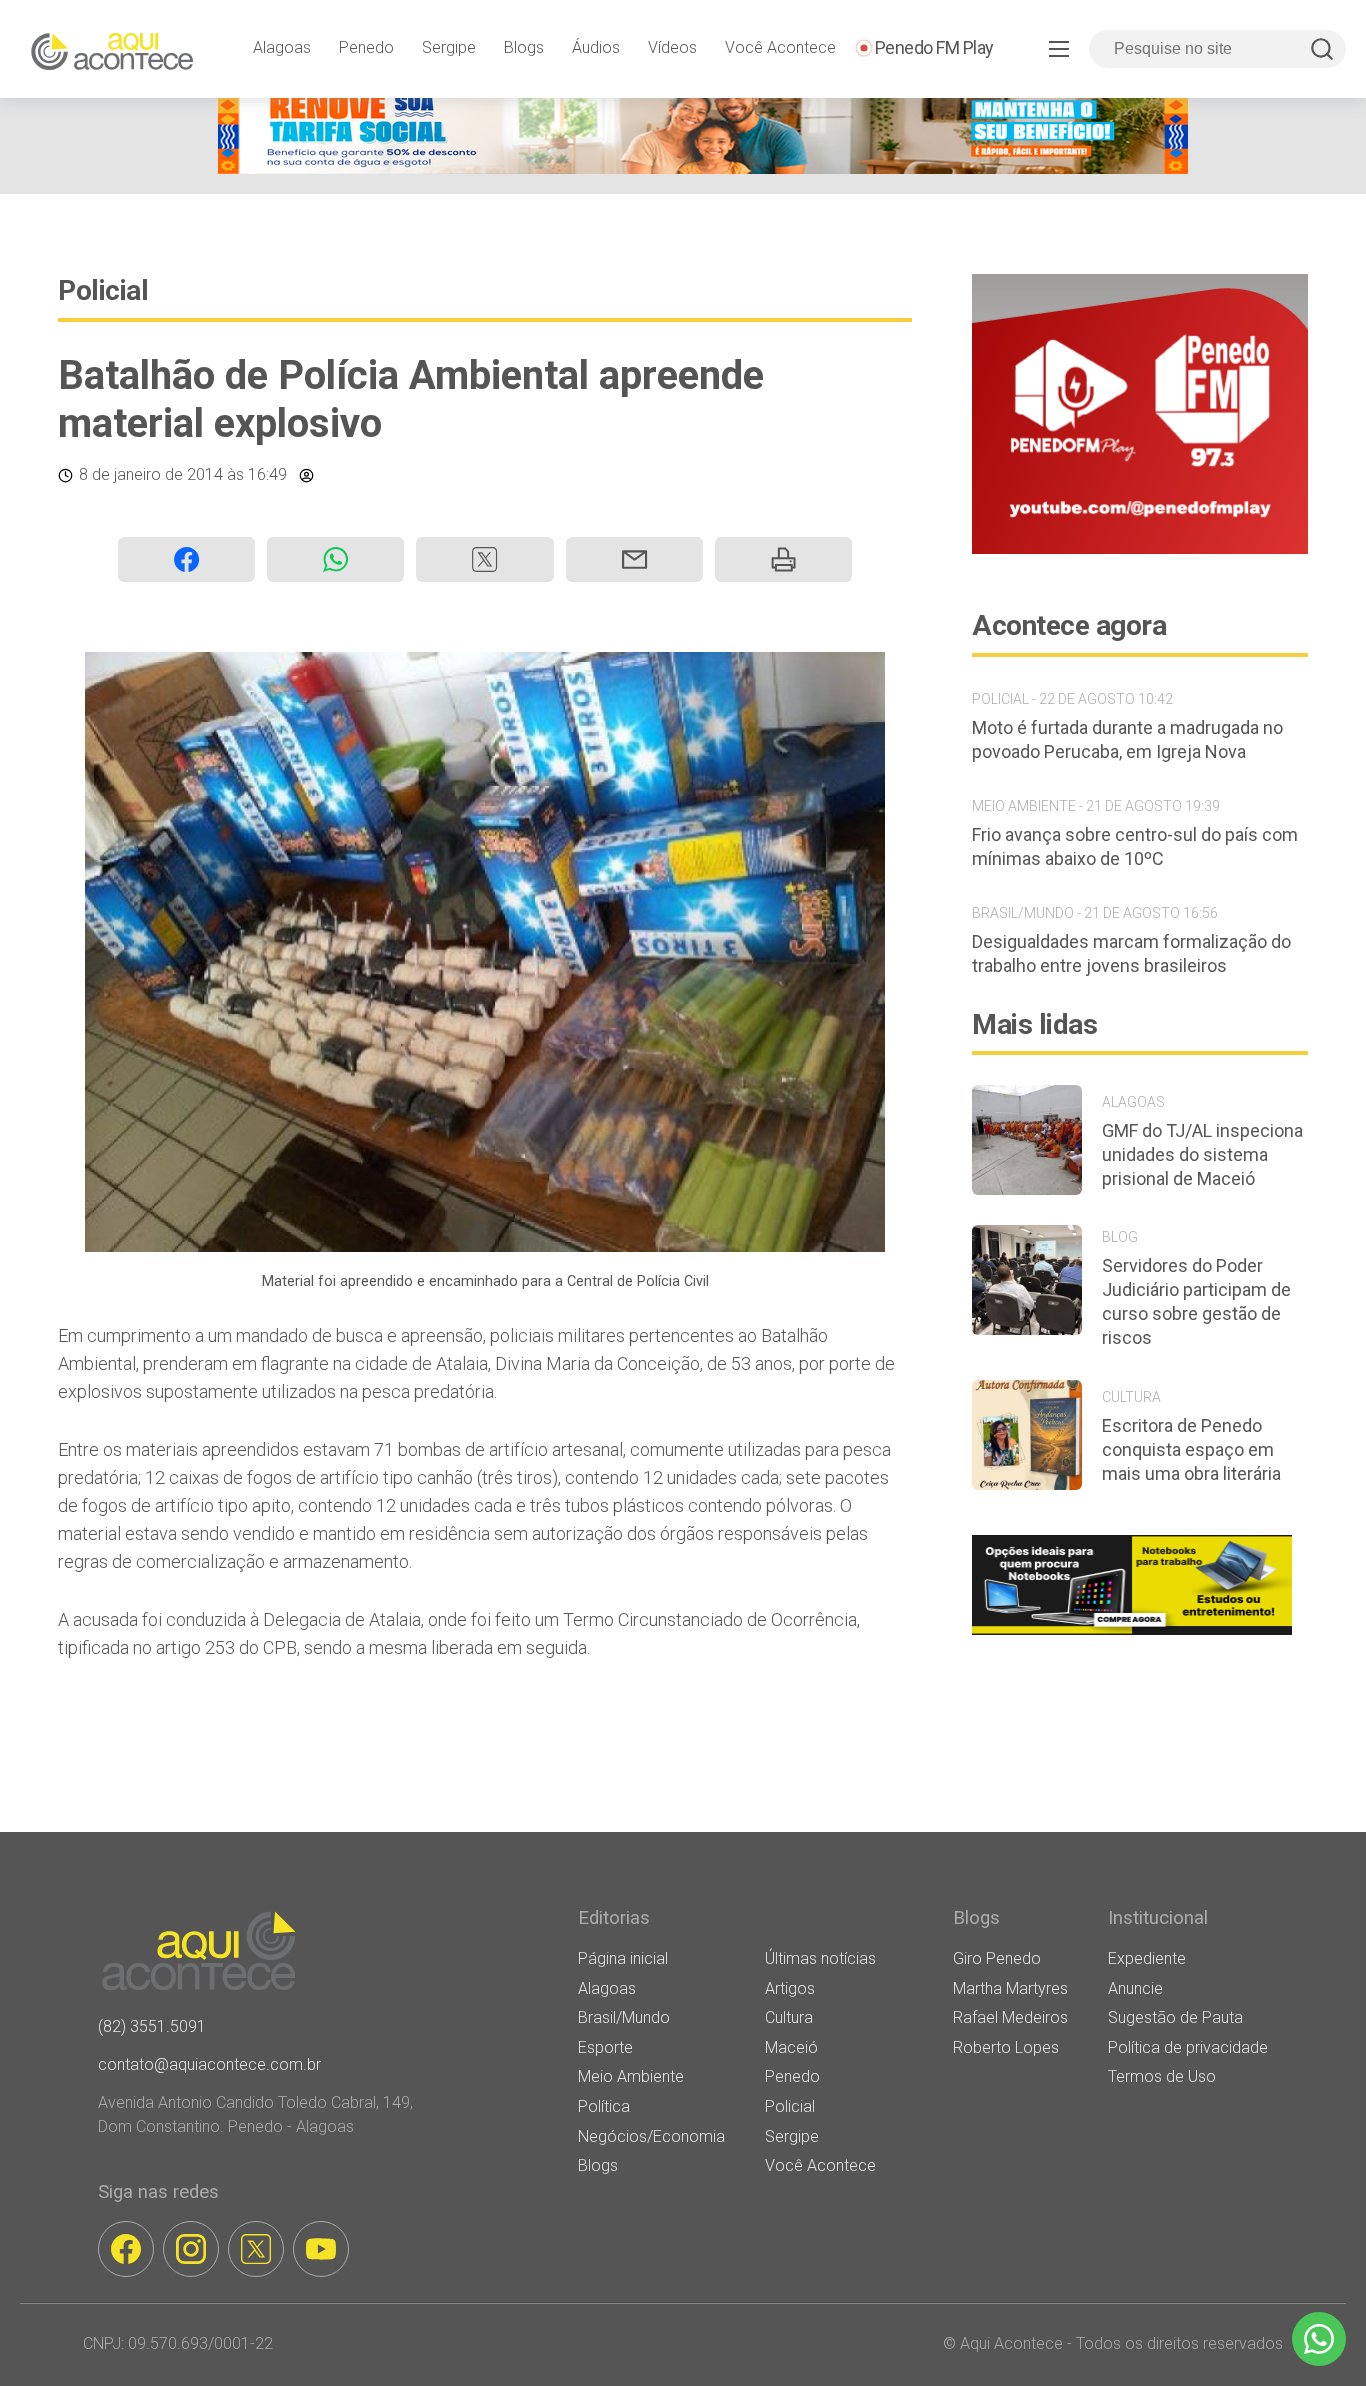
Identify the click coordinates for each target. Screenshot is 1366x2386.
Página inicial (623, 1958)
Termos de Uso (1162, 2076)
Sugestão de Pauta (1175, 2017)
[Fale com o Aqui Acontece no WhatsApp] (1319, 2339)
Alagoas (282, 47)
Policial (103, 290)
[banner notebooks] (1132, 1634)
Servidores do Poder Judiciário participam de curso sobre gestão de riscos (1196, 1301)
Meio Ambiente (631, 2076)
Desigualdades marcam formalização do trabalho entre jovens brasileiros (1131, 953)
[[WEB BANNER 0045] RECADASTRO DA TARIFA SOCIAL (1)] (703, 168)
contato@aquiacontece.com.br (209, 2064)
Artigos (790, 1988)
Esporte (605, 2047)
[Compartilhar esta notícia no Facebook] (186, 559)
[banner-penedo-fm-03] (1140, 548)
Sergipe (449, 47)
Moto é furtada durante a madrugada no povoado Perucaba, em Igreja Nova (1127, 739)
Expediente (1147, 1958)
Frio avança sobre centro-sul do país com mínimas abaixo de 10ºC (1135, 846)
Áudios (596, 47)
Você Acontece (780, 47)
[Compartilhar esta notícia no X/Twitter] (484, 559)
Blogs (524, 47)
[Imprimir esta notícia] (783, 559)
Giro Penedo (997, 1958)
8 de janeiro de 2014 (151, 474)
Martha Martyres (1010, 1988)
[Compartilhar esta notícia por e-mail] (634, 559)
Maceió (791, 2047)
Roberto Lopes (1006, 2047)
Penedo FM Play (934, 47)
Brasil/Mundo (624, 2017)
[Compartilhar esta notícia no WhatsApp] (335, 559)
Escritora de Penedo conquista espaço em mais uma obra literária (1191, 1449)
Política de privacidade (1188, 2047)
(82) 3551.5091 (152, 2026)
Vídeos (672, 47)
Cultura (789, 2017)
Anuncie (1135, 1988)
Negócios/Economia (651, 2136)
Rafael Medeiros (1010, 2017)
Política (604, 2106)
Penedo (366, 47)
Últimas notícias (820, 1958)
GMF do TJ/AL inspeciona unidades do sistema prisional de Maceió (1202, 1154)
